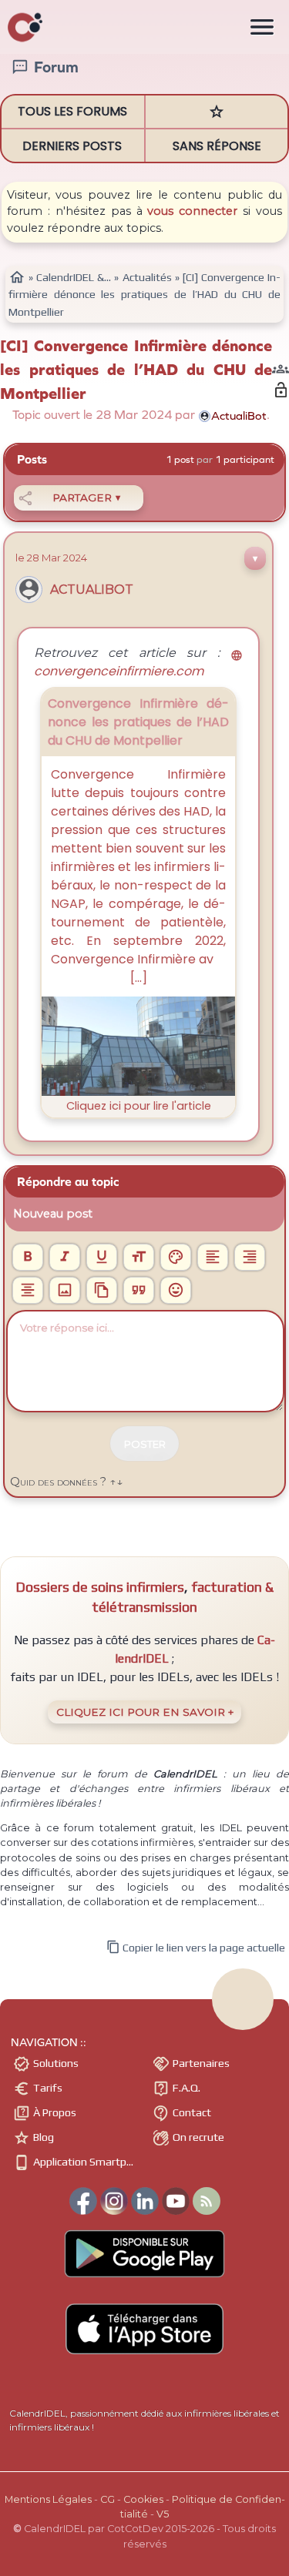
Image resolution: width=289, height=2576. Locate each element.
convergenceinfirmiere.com (138, 665)
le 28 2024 (51, 558)
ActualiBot (92, 590)
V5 (163, 2514)
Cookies (143, 2499)
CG (108, 2499)
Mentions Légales (48, 2499)
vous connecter (192, 211)
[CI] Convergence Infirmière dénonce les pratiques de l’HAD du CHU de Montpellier (136, 370)
